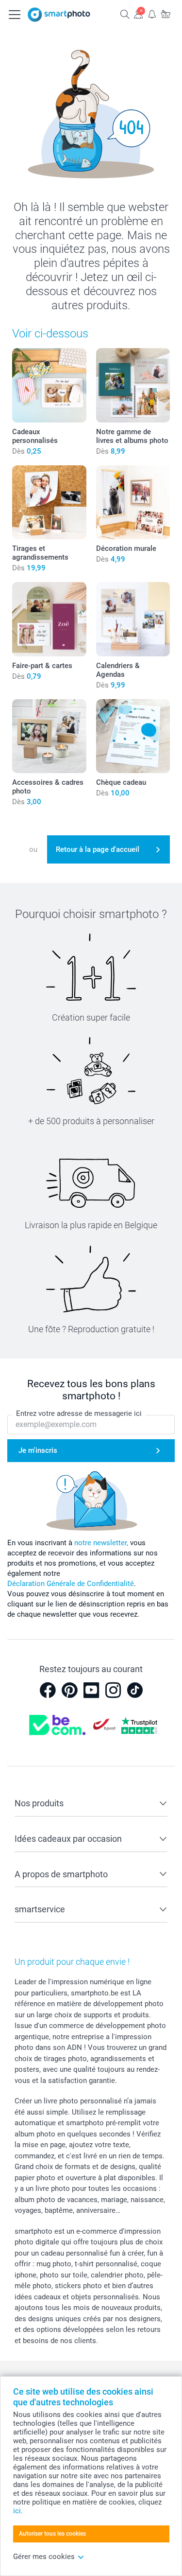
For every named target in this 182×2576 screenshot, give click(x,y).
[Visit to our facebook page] (48, 1690)
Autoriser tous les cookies (52, 2534)
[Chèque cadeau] (133, 736)
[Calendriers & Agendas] (133, 619)
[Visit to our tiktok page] (135, 1690)
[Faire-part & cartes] (49, 619)
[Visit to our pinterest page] (69, 1690)
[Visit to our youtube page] (91, 1690)
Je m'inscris (38, 1450)
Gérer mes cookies (44, 2557)
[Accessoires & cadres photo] (49, 736)
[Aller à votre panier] (165, 14)
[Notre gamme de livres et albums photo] (133, 385)
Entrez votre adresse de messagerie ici (79, 1413)
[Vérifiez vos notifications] (152, 14)
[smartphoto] (59, 15)
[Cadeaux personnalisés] (49, 385)
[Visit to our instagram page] (113, 1690)
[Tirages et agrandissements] (49, 503)
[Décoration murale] (133, 503)
